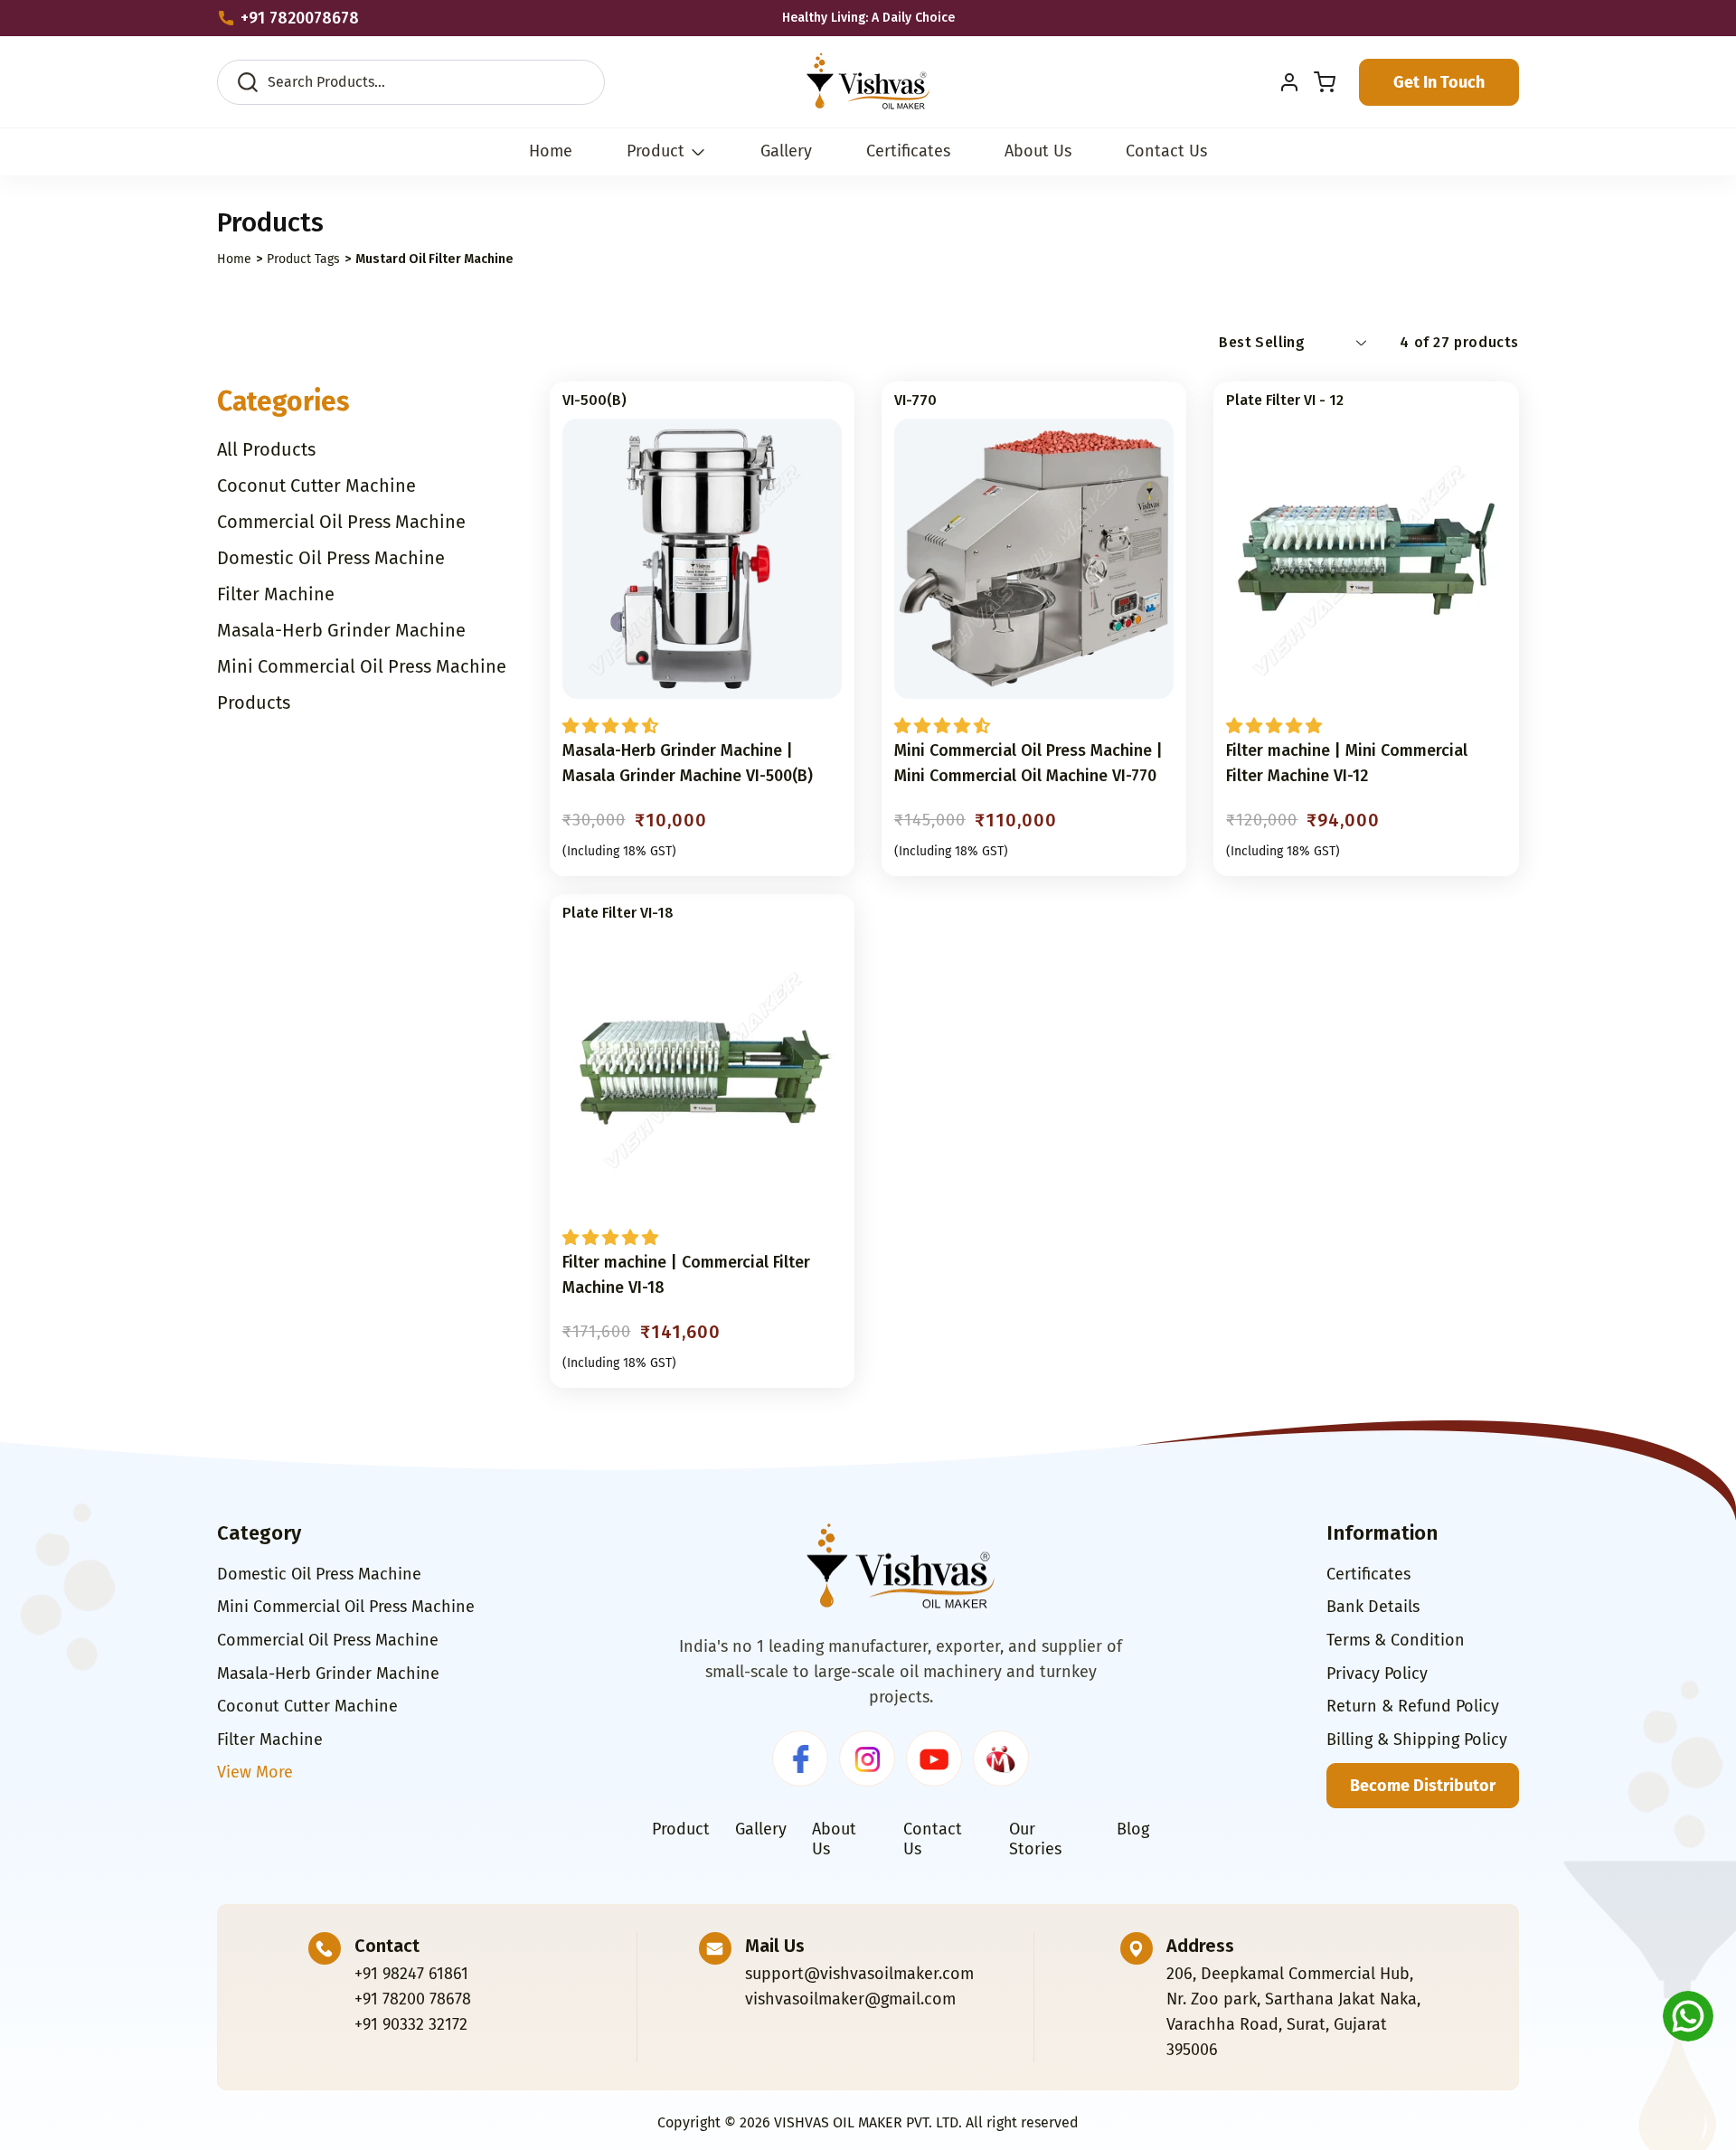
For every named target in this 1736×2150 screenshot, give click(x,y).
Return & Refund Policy (1413, 1706)
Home (234, 259)
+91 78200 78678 (413, 1999)
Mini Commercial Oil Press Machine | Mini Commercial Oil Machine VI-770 (1028, 763)
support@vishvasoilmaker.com (859, 1974)
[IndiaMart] (1001, 1759)
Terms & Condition (1396, 1640)
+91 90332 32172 (411, 2024)
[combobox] (427, 82)
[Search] (565, 91)
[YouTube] (934, 1759)
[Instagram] (867, 1759)
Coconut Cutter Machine (307, 1706)
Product (656, 151)
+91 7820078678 (300, 18)
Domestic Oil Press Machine (319, 1574)
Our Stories (1035, 1839)
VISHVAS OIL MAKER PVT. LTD (866, 2122)
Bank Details (1373, 1607)
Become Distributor (1423, 1786)
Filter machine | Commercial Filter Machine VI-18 (686, 1275)
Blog (1133, 1829)
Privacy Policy (1377, 1674)
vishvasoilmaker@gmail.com (850, 1999)
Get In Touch (1439, 82)
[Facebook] (800, 1759)
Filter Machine (270, 1740)
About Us (834, 1839)
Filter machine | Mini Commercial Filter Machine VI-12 (1347, 763)
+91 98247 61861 (411, 1974)
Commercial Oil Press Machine (328, 1640)
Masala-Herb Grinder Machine (328, 1674)
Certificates (1368, 1574)
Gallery (761, 1829)
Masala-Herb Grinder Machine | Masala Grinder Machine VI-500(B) (688, 763)
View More (255, 1772)
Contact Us (933, 1839)
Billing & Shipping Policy (1417, 1740)
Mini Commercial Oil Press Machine (346, 1607)
